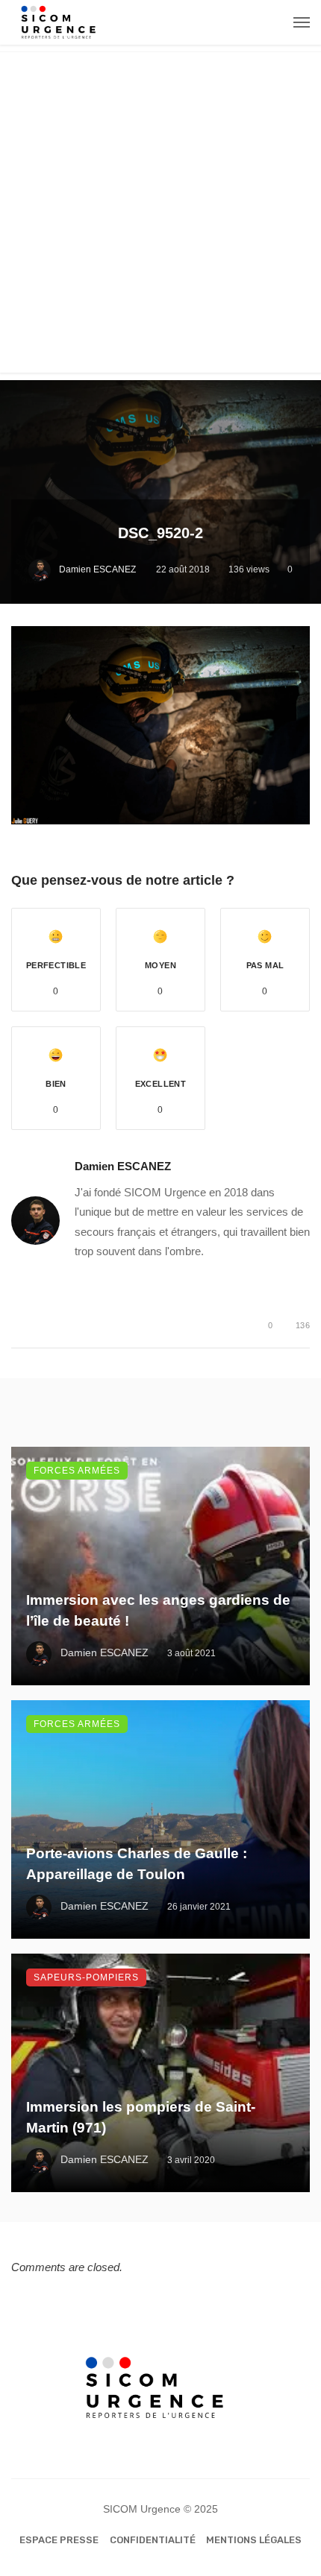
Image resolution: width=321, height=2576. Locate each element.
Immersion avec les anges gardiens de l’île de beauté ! (158, 1611)
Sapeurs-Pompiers (86, 1977)
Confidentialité (153, 2540)
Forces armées (77, 1471)
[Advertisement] (160, 212)
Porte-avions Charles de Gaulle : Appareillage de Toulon (137, 1864)
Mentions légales (254, 2540)
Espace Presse (59, 2540)
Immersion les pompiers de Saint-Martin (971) (141, 2118)
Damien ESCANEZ (97, 569)
